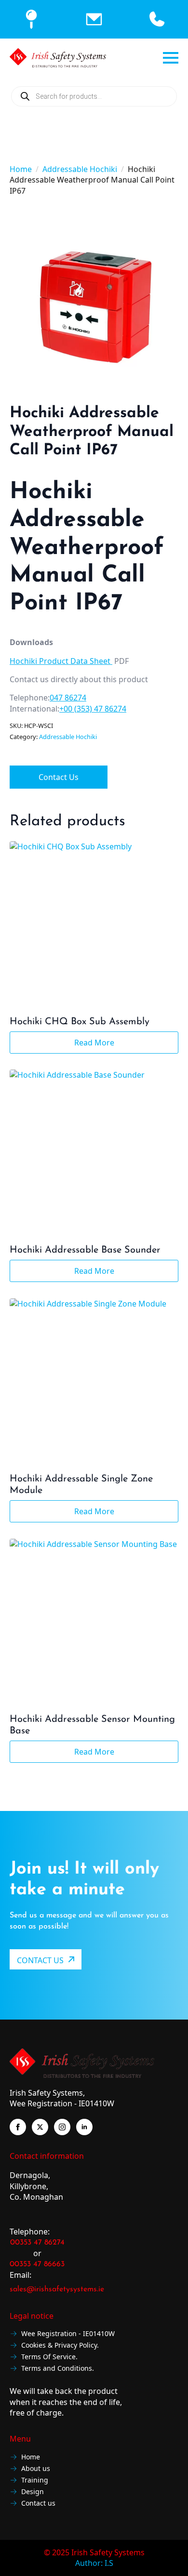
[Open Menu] (171, 58)
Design (33, 2492)
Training (35, 2480)
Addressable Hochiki (80, 169)
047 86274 (68, 698)
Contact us (38, 2503)
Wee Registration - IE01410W (68, 2334)
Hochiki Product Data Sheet (61, 661)
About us (36, 2469)
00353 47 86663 (37, 2264)
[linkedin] (84, 2127)
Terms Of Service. (49, 2357)
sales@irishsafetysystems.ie (57, 2289)
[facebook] (18, 2127)
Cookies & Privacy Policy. (60, 2345)
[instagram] (62, 2127)
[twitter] (40, 2127)
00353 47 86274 (37, 2243)
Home (21, 169)
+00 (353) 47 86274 (93, 709)
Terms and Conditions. (58, 2369)
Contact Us (59, 777)
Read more (94, 1043)
